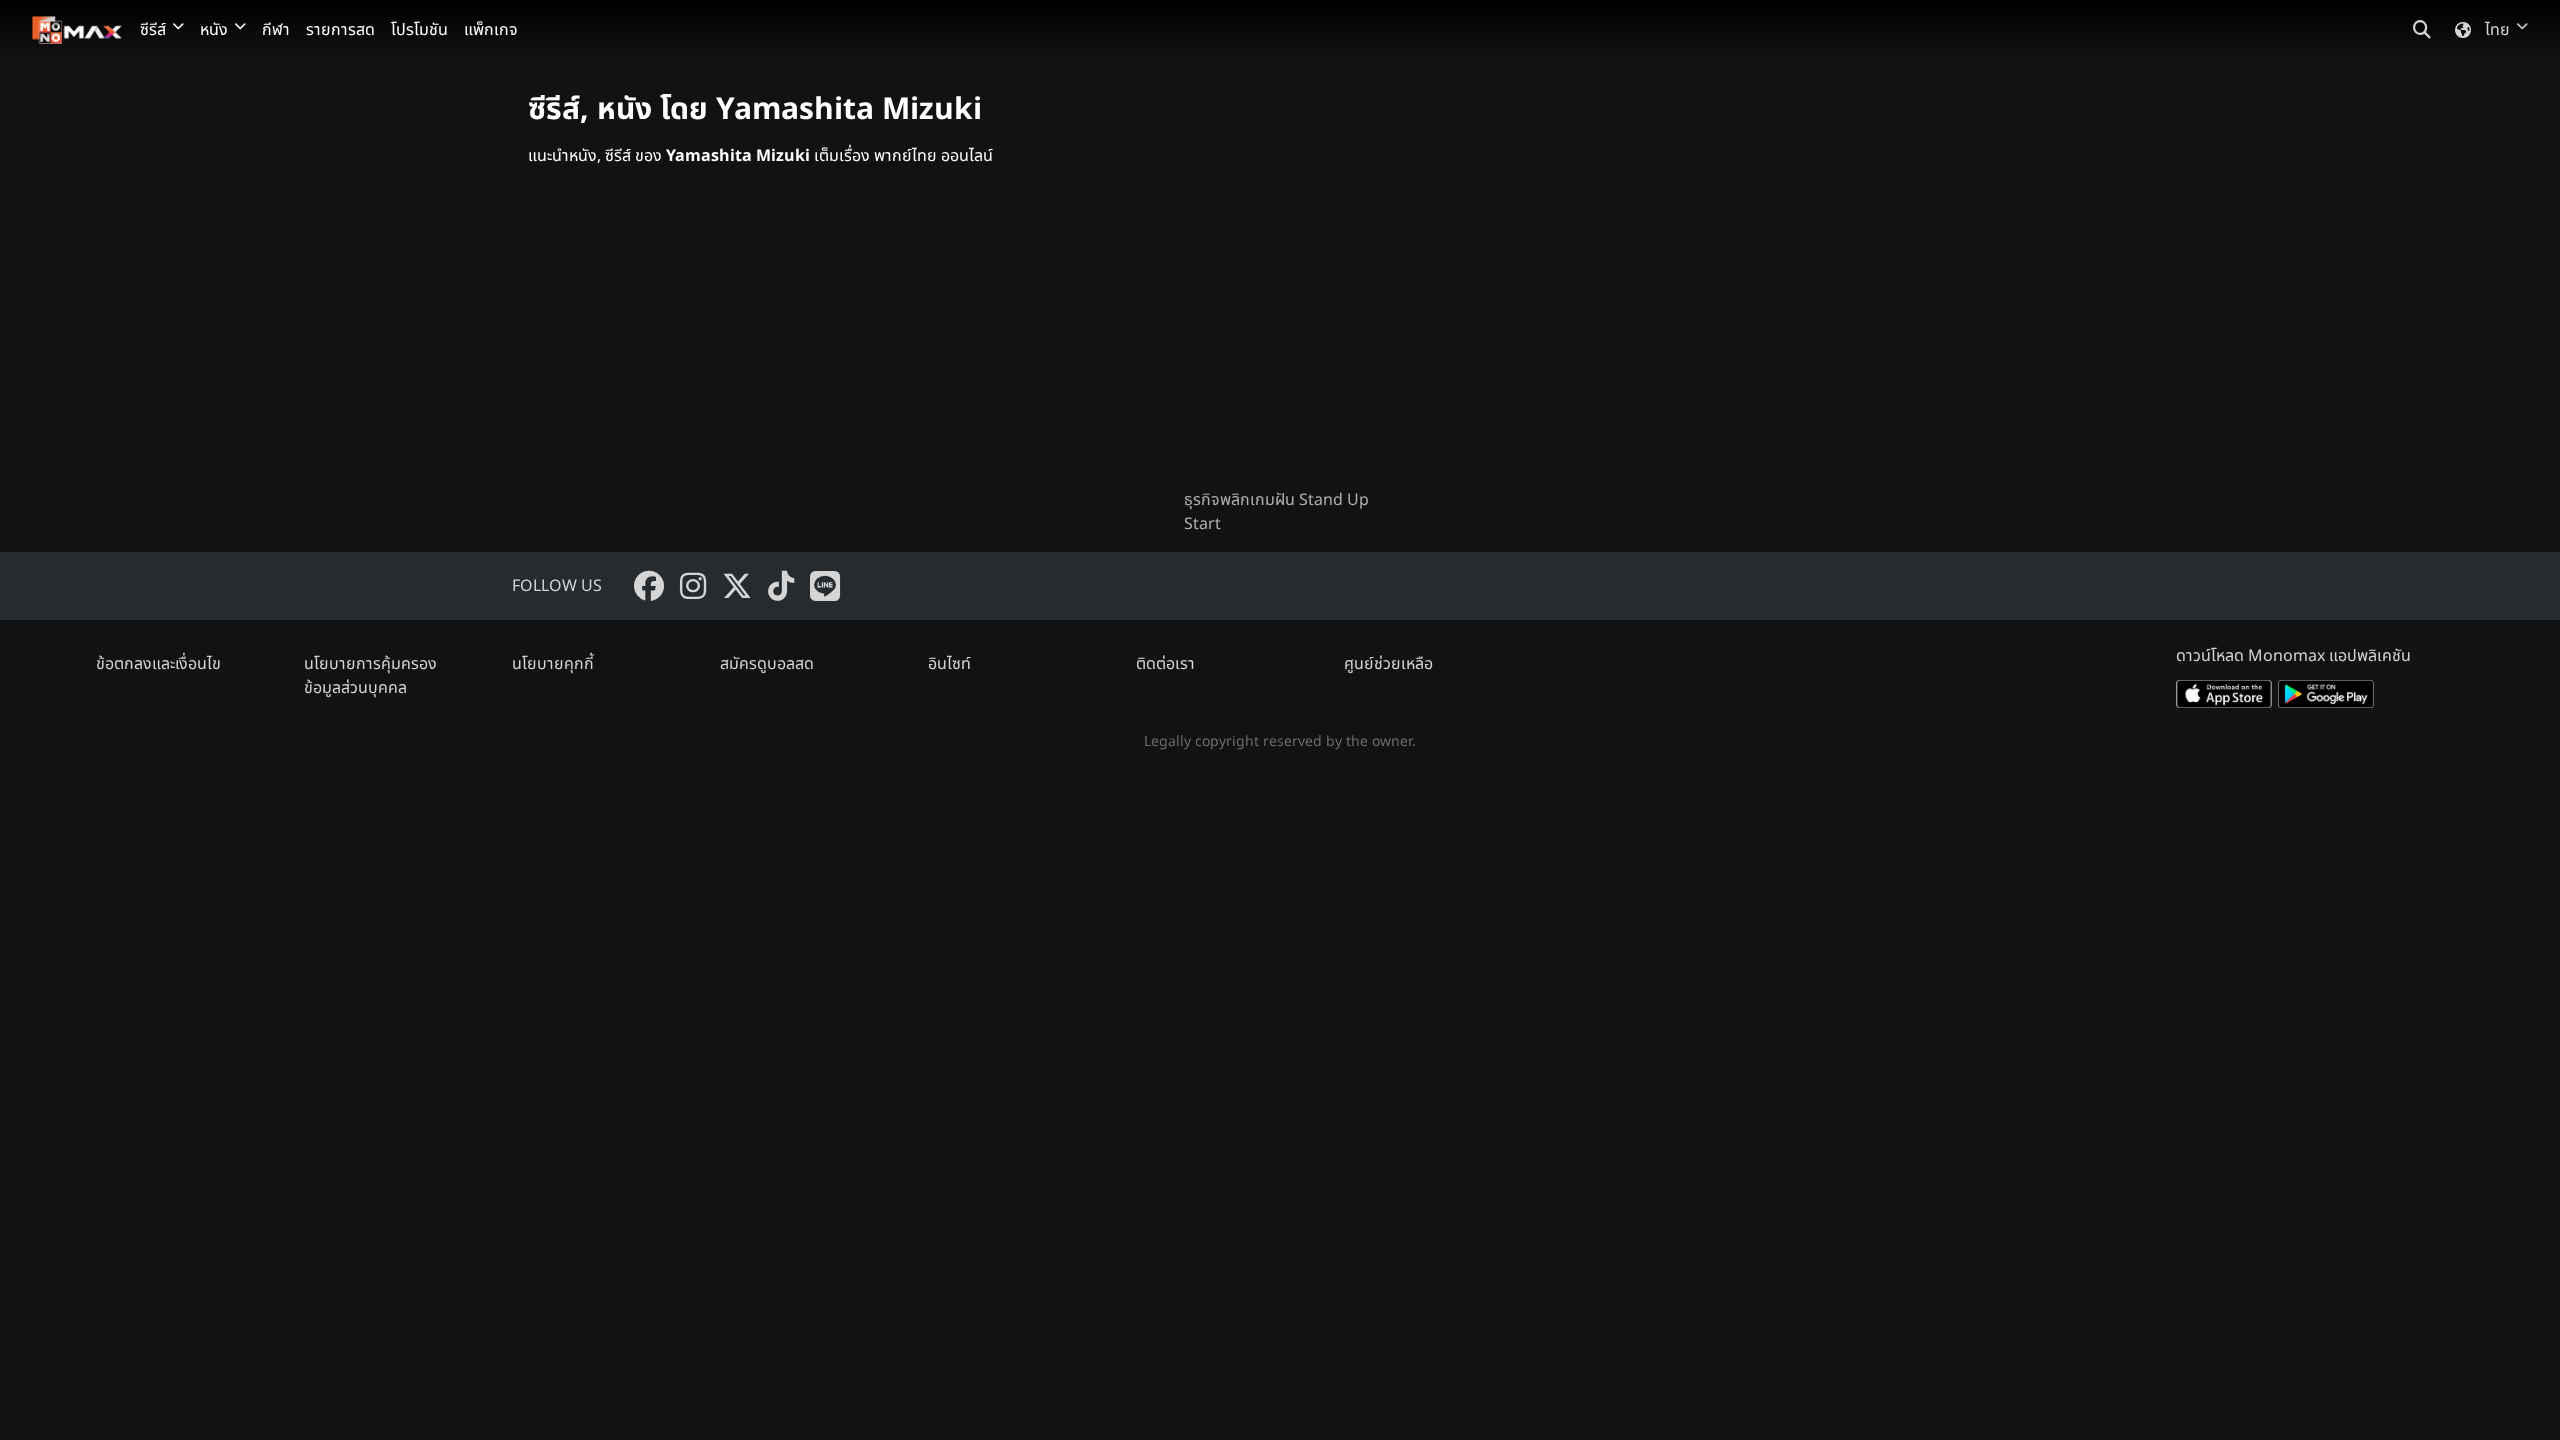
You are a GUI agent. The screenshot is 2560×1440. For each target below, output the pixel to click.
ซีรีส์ (153, 30)
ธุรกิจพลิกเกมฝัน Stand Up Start (1276, 512)
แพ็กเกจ (491, 30)
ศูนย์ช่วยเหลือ (1388, 664)
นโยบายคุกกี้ (553, 664)
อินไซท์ (949, 664)
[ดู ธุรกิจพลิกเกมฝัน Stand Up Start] (1280, 344)
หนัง (214, 30)
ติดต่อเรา (1165, 664)
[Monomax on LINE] (825, 586)
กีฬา (276, 30)
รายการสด (340, 30)
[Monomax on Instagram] (693, 586)
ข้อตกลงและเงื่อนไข (158, 664)
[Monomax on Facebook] (649, 586)
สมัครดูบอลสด (767, 664)
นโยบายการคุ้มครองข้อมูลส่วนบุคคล (370, 676)
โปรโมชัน (419, 30)
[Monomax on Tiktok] (781, 586)
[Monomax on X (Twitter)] (737, 586)
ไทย (2497, 30)
